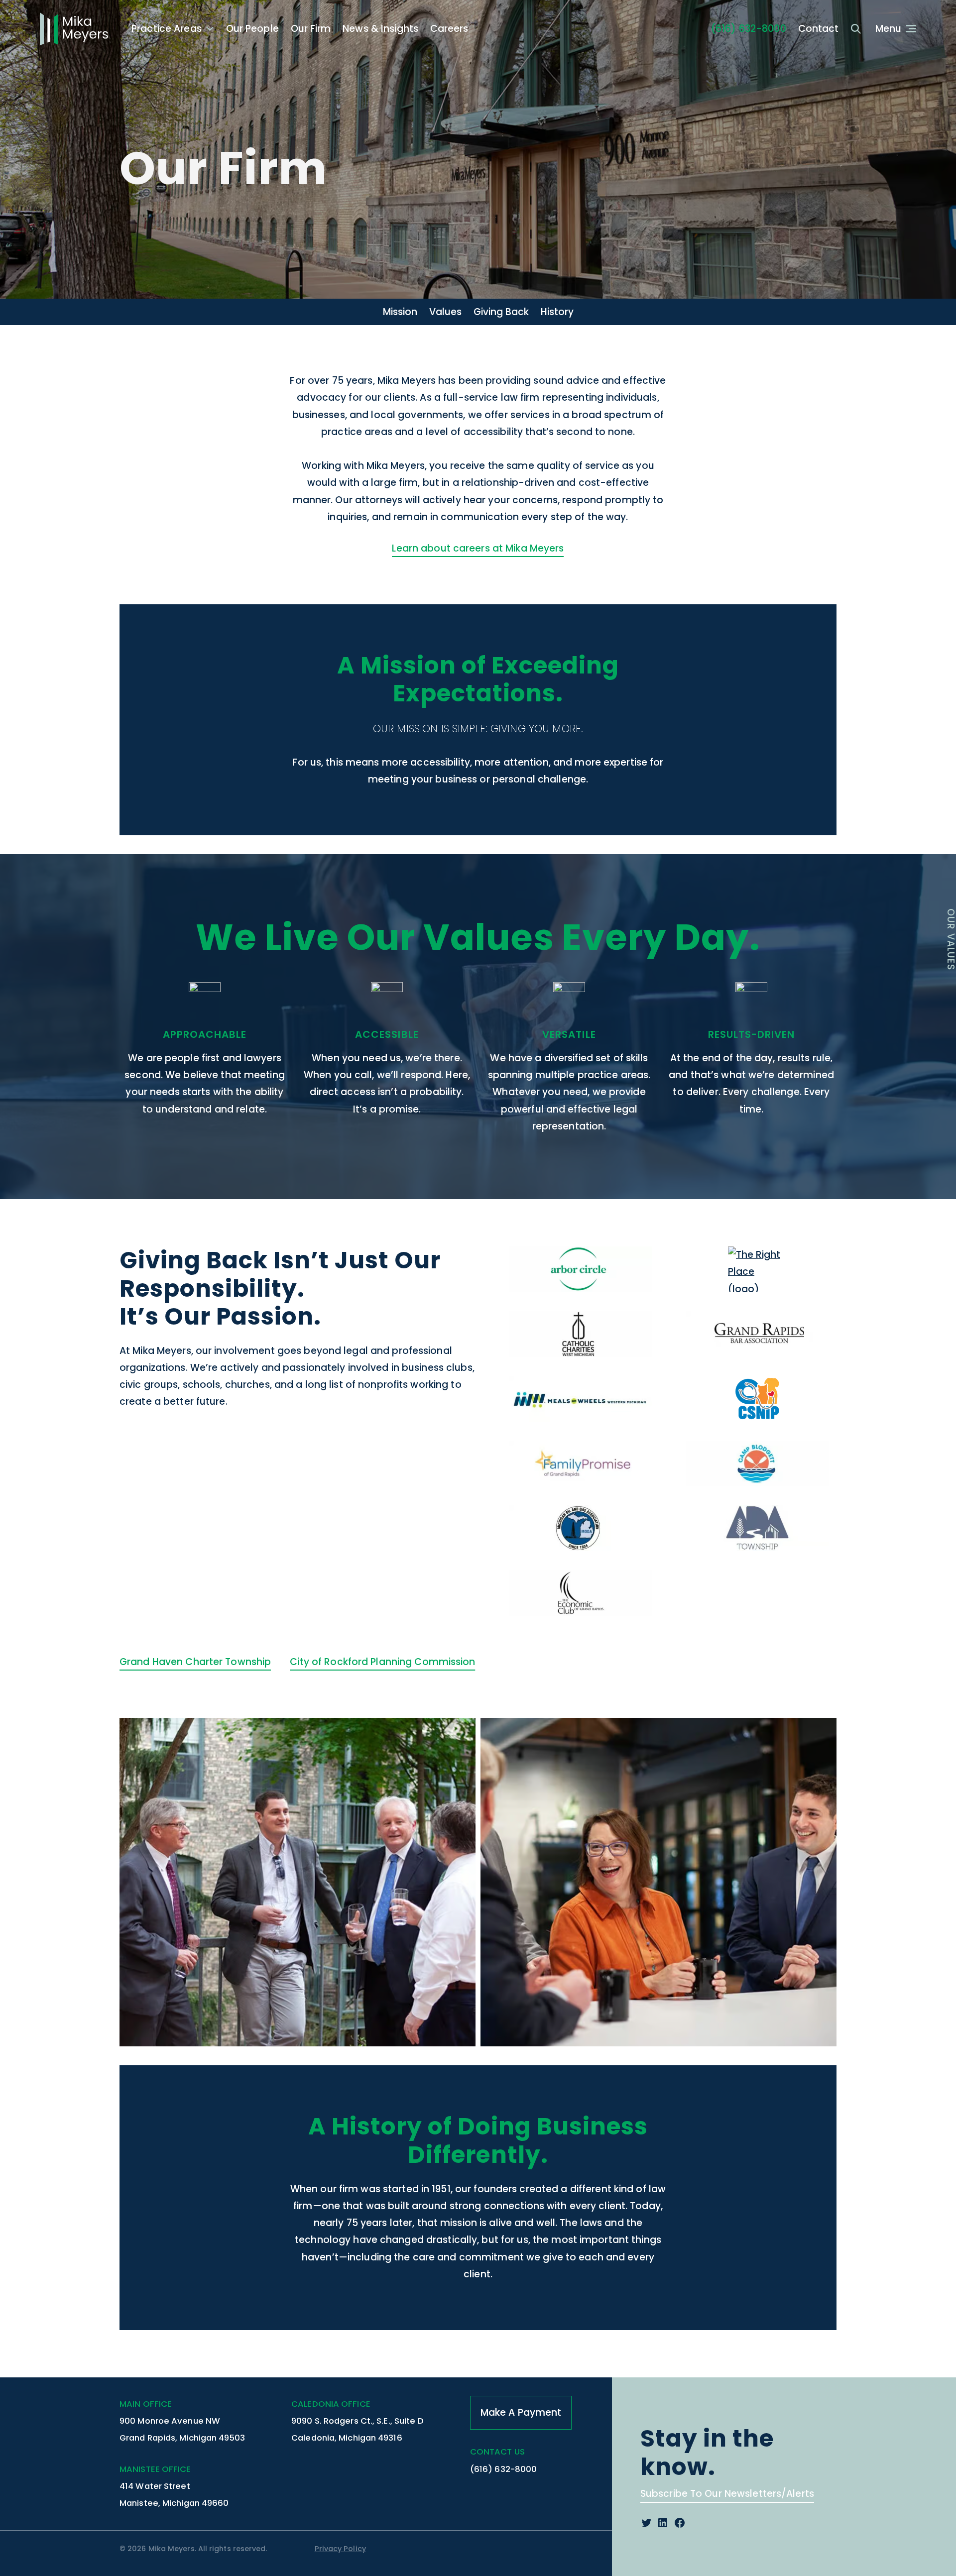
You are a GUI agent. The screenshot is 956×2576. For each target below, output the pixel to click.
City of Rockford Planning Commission (382, 1662)
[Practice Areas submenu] (210, 29)
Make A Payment (521, 2412)
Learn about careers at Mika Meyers (478, 548)
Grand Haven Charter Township (195, 1662)
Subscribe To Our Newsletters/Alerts (727, 2494)
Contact (819, 29)
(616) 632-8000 (749, 29)
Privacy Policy (340, 2549)
